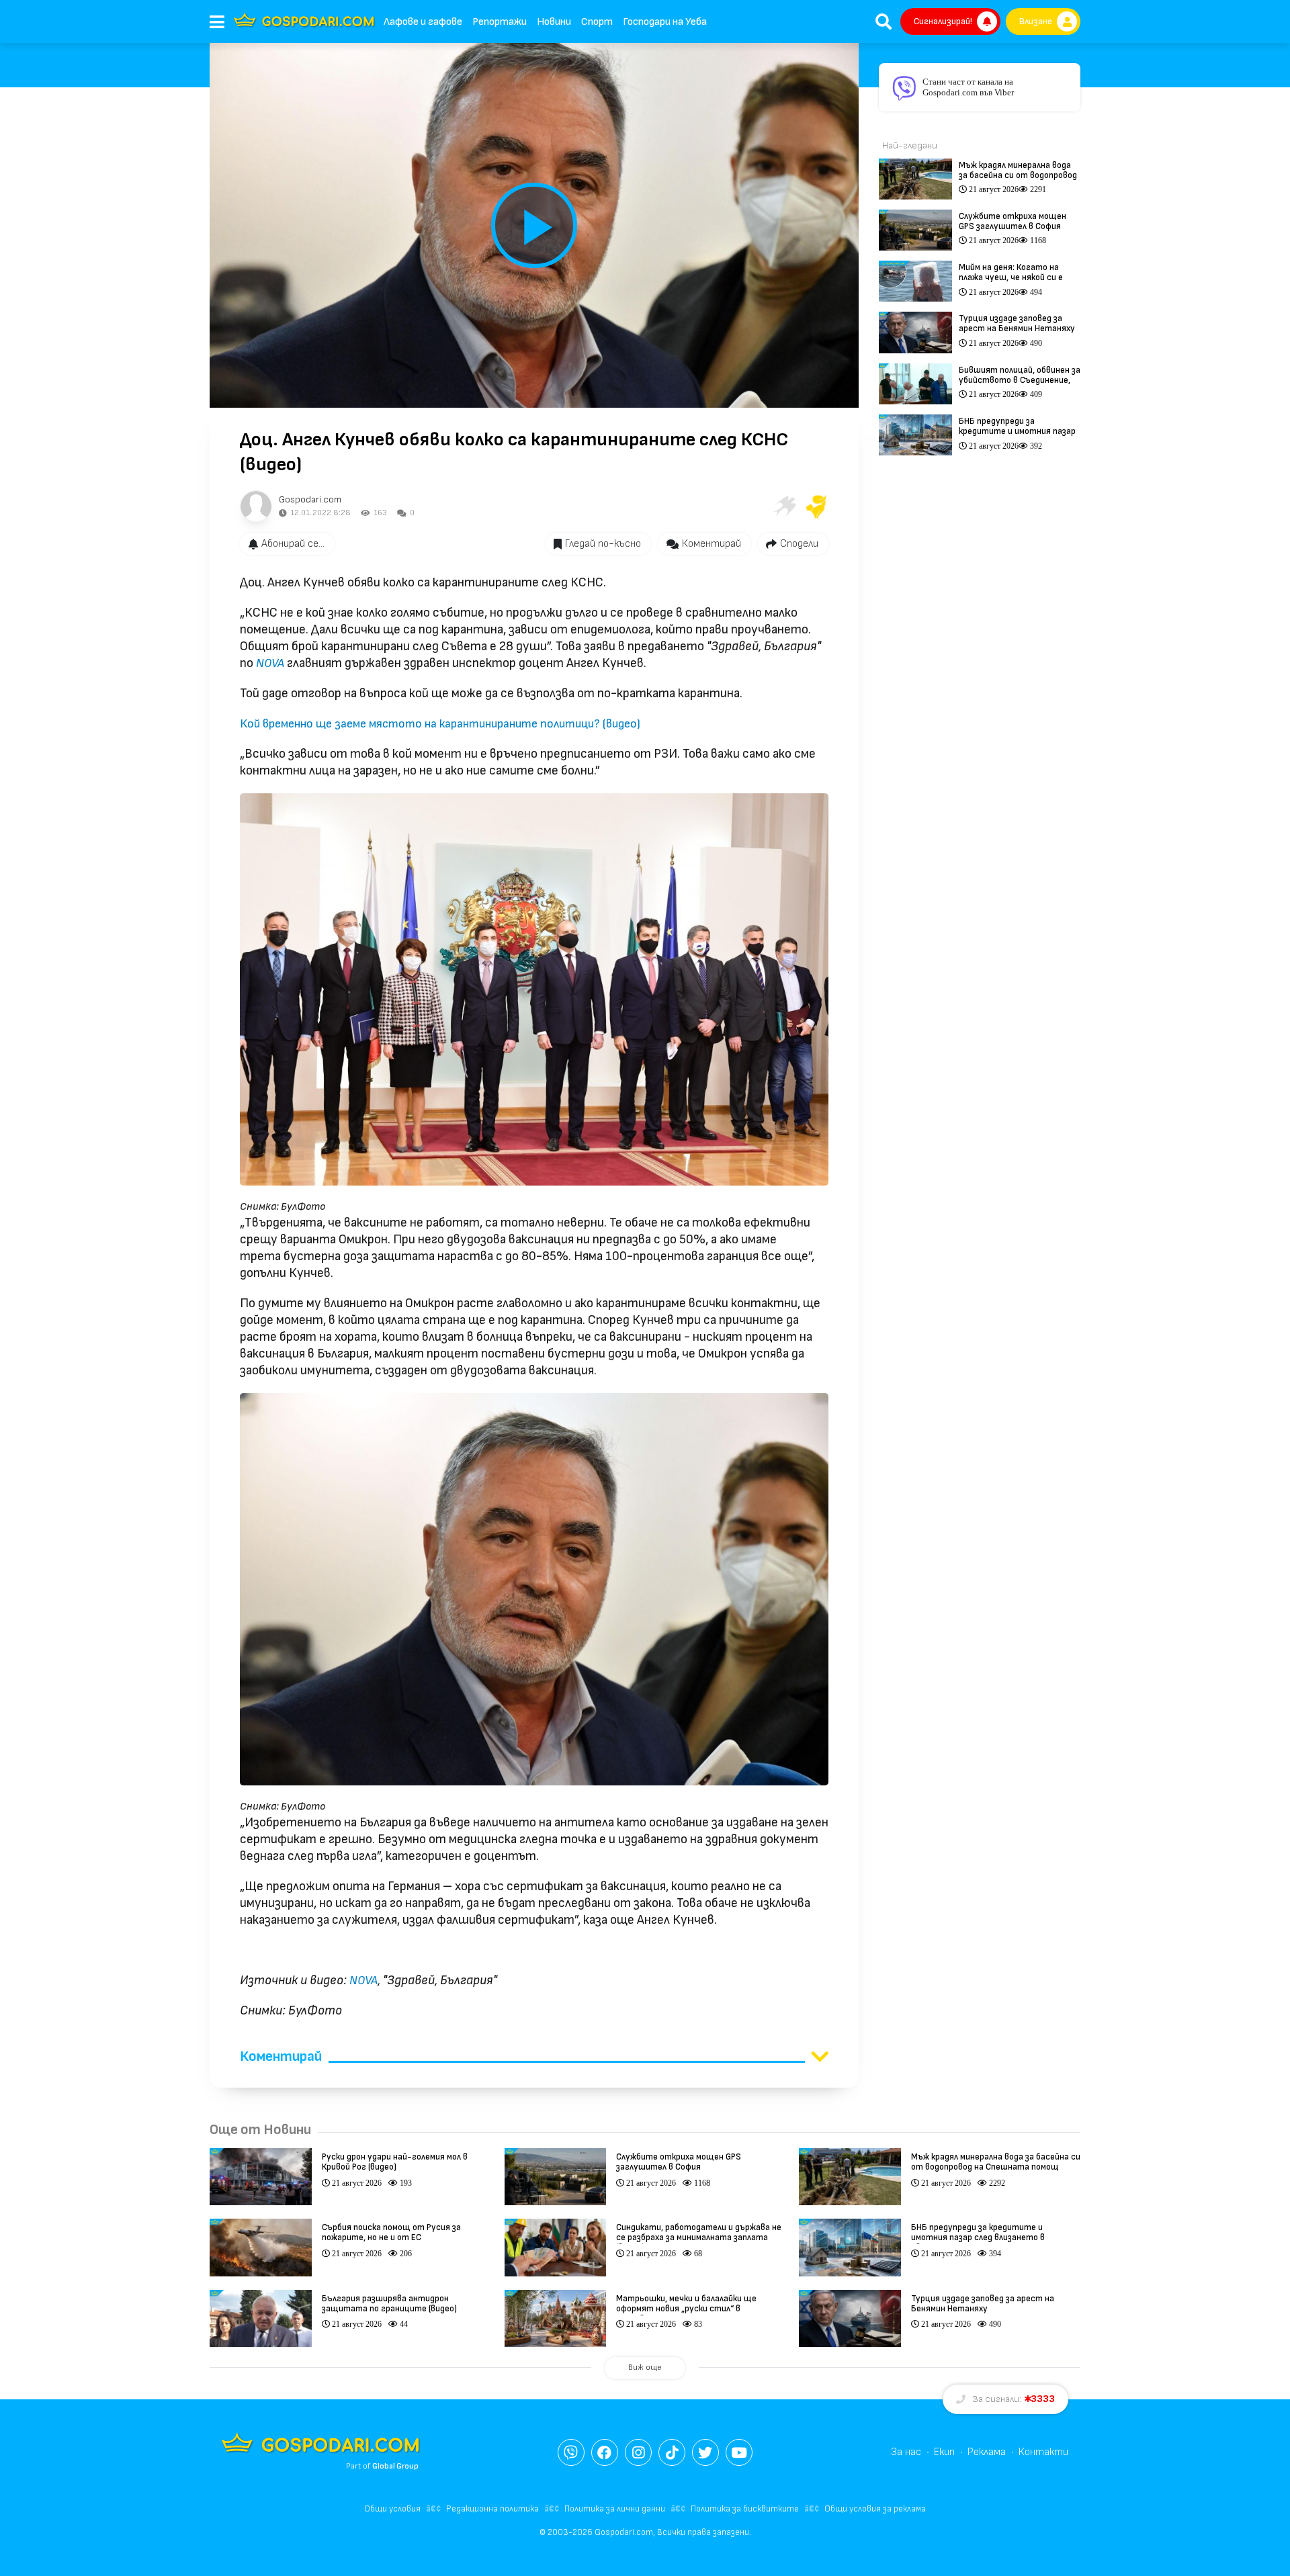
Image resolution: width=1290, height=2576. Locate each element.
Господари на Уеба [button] (665, 22)
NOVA (270, 663)
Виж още (645, 2367)
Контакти (1043, 2452)
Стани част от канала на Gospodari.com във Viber (968, 87)
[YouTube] (739, 2452)
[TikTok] (672, 2452)
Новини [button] (554, 22)
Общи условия (392, 2509)
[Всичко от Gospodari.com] (256, 506)
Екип (944, 2452)
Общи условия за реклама (875, 2509)
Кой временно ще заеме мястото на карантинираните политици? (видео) (440, 724)
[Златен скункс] (816, 506)
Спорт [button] (597, 22)
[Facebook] (605, 2452)
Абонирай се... (293, 544)
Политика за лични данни (615, 2509)
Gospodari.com (310, 499)
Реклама (987, 2452)
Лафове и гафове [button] (423, 22)
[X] (705, 2452)
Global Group (395, 2466)
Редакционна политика (492, 2509)
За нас (906, 2452)
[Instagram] (638, 2452)
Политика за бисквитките (745, 2509)
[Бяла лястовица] (784, 506)
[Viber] (571, 2452)
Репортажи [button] (500, 22)
